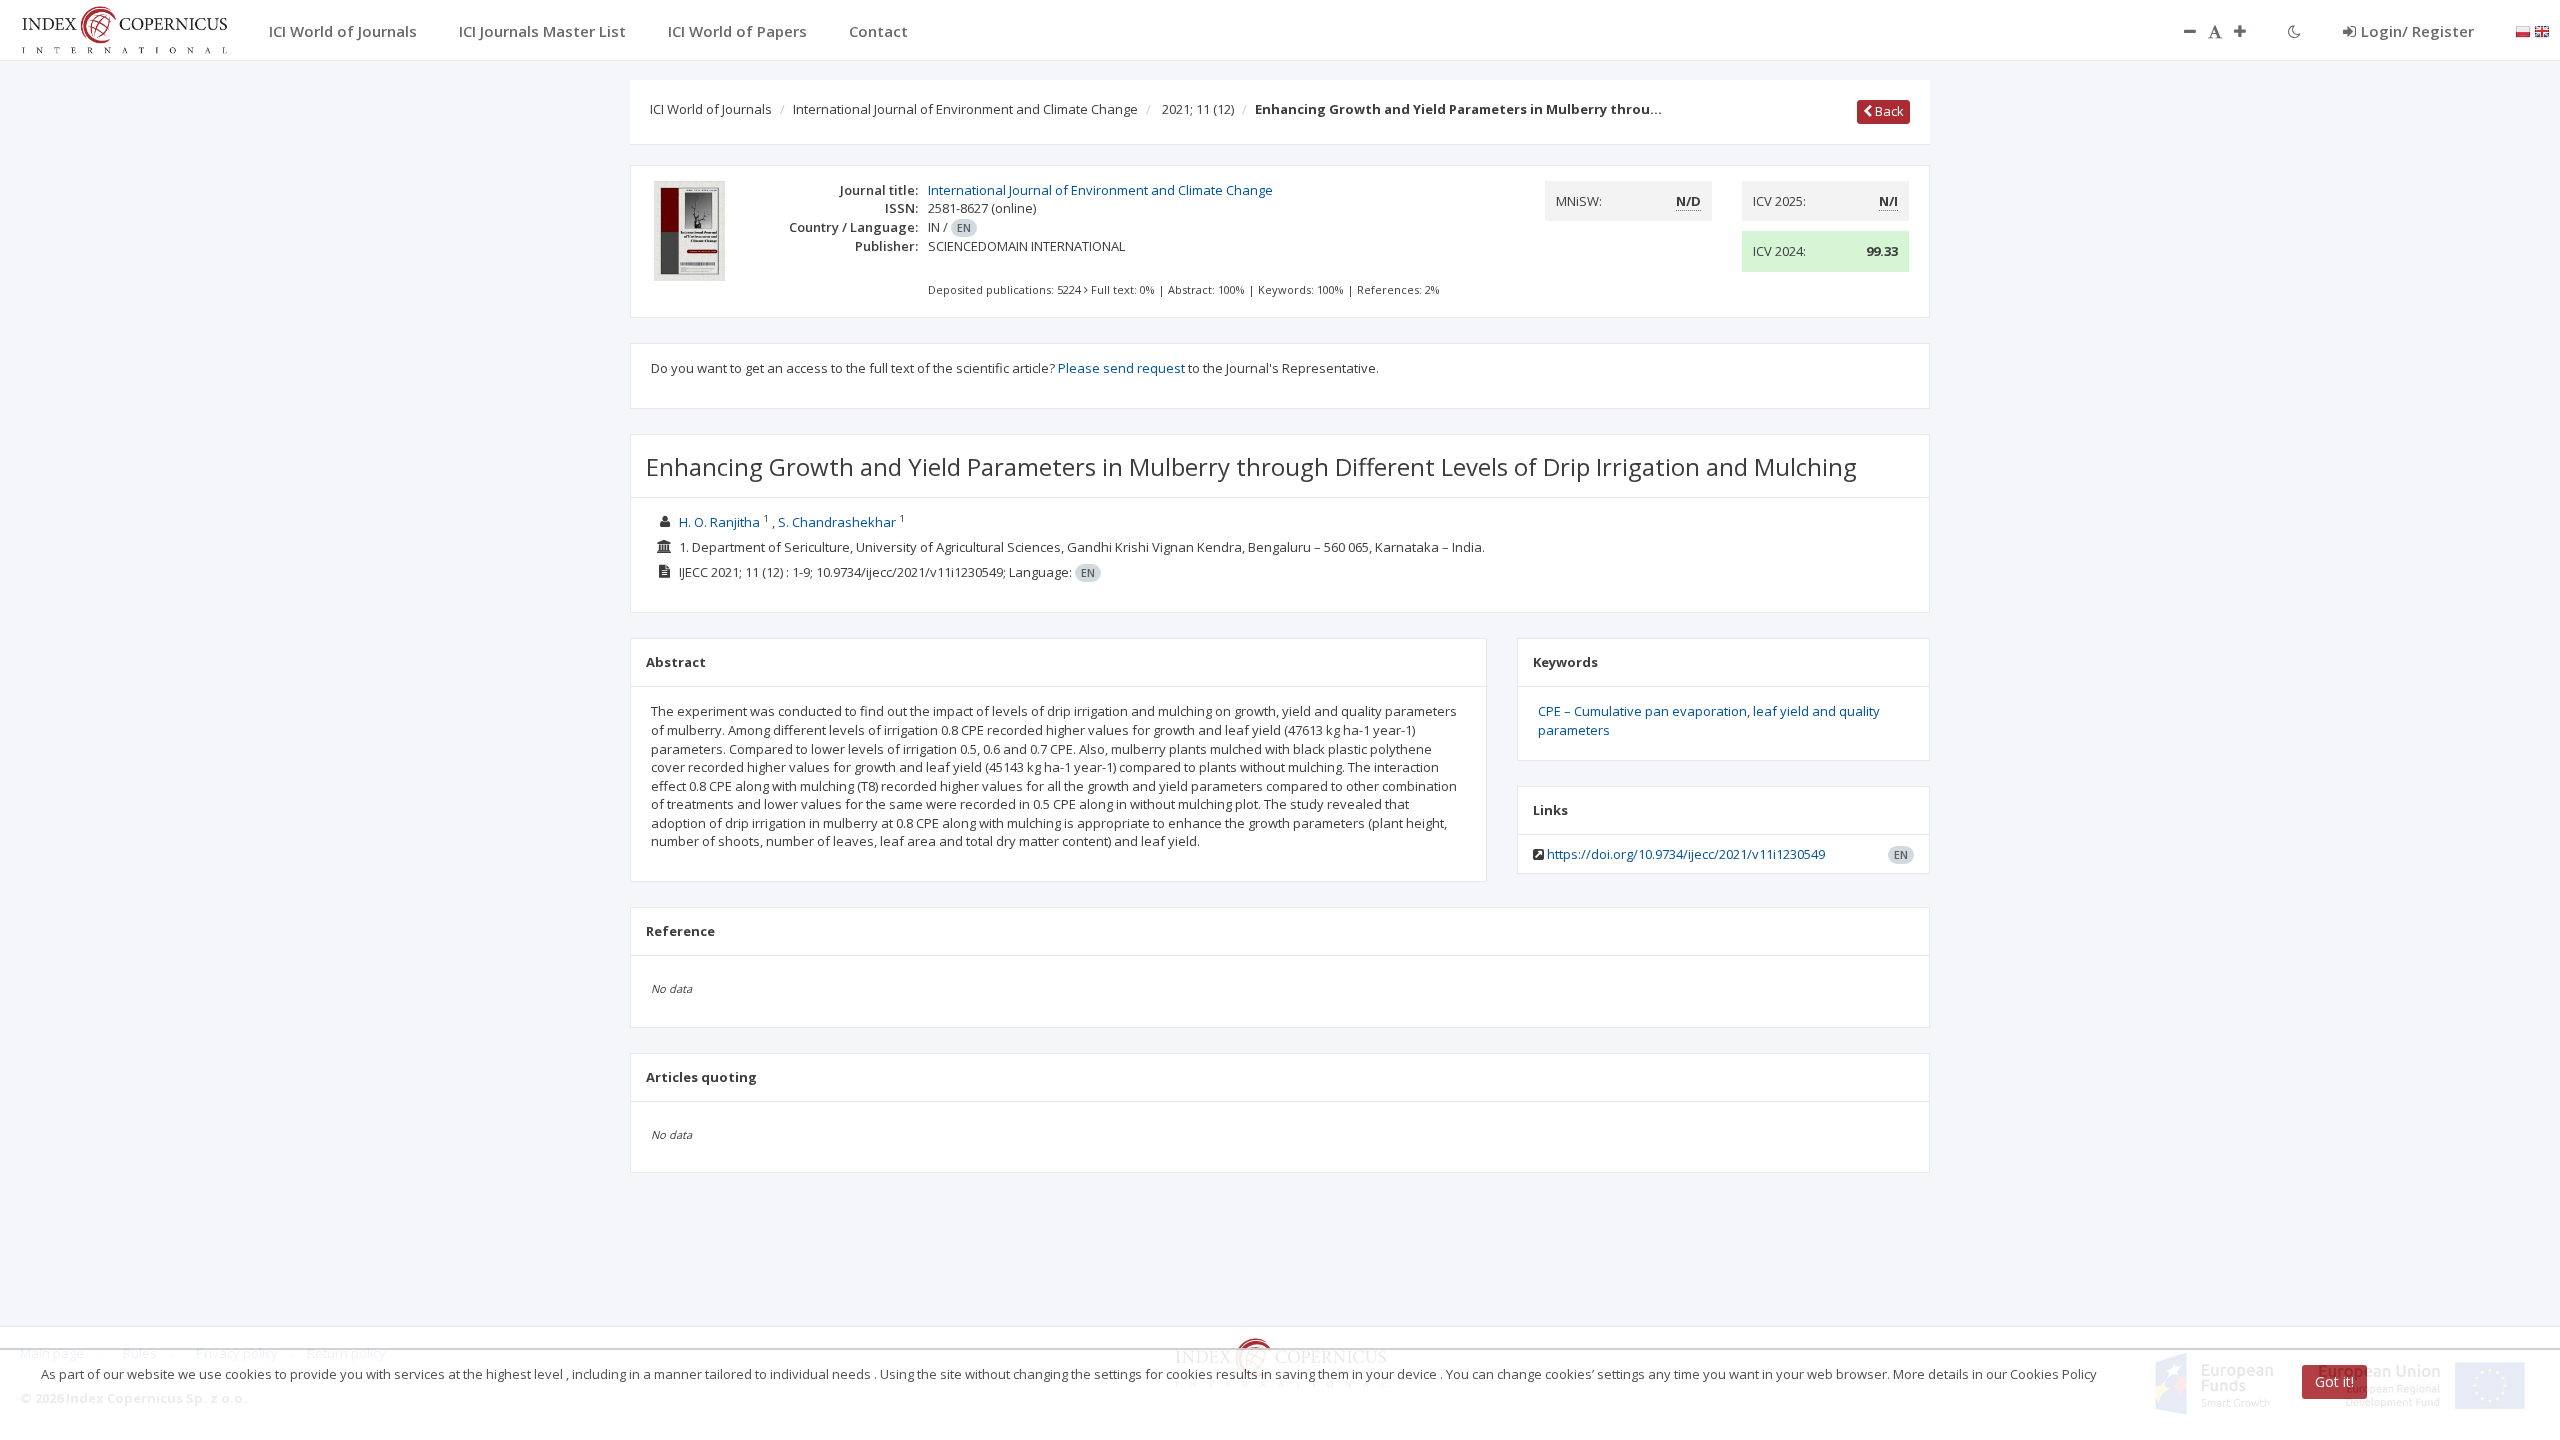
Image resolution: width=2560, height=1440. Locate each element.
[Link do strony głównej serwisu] (124, 28)
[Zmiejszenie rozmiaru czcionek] (2180, 31)
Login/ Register (2417, 31)
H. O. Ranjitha (719, 522)
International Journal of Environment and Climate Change (965, 109)
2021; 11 (1198, 109)
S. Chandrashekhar (837, 522)
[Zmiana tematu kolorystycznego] (2294, 31)
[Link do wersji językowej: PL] (2523, 30)
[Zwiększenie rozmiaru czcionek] (2250, 31)
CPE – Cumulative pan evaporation (1642, 711)
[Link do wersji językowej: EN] (2542, 30)
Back (1888, 111)
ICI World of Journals (711, 109)
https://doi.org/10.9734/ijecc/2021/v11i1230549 (1686, 854)
